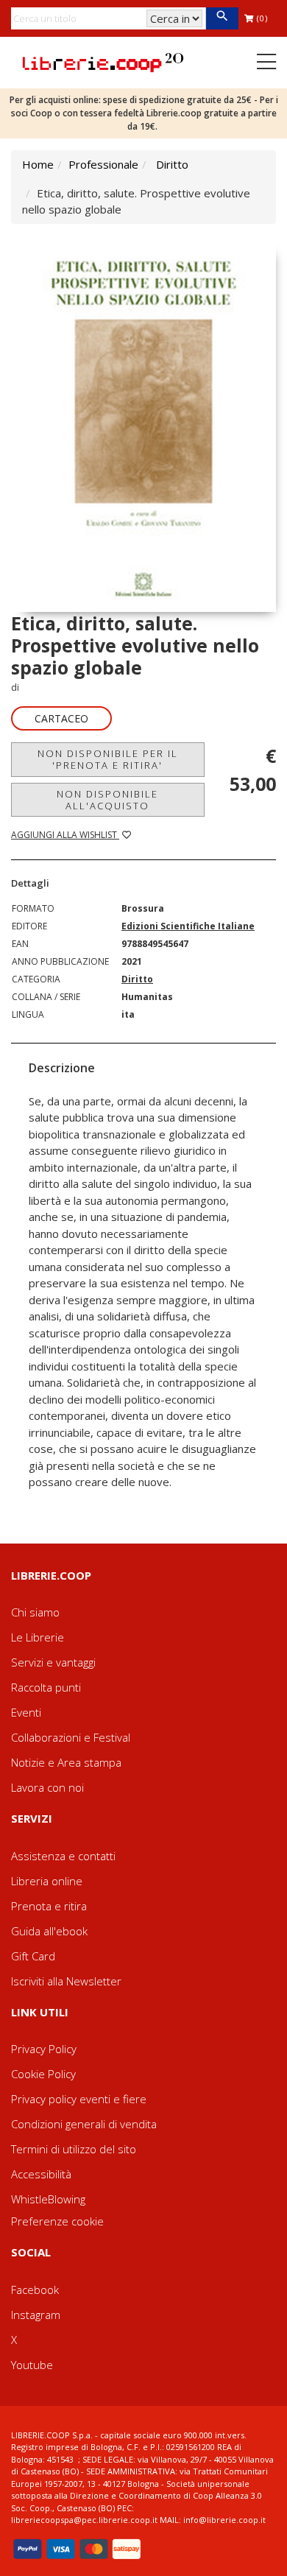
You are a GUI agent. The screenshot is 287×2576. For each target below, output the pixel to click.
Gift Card (33, 1956)
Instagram (36, 2315)
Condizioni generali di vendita (84, 2124)
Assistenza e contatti (63, 1856)
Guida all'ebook (49, 1931)
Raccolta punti (46, 1687)
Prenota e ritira (49, 1906)
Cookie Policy (43, 2074)
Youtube (32, 2365)
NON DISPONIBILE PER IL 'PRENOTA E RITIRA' (108, 759)
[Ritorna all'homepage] (103, 61)
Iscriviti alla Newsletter (66, 1981)
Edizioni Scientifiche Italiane (188, 926)
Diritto (172, 164)
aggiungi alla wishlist (65, 835)
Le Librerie (38, 1637)
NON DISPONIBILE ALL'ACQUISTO (107, 800)
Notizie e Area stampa (66, 1762)
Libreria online (47, 1881)
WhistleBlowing (48, 2199)
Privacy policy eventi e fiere (79, 2099)
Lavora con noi (47, 1787)
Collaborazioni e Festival (71, 1737)
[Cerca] (222, 18)
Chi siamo (35, 1612)
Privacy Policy (44, 2049)
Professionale (103, 164)
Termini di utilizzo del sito (74, 2149)
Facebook (35, 2290)
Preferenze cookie (57, 2221)
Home (38, 164)
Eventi (26, 1712)
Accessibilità (41, 2174)
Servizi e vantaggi (53, 1662)
